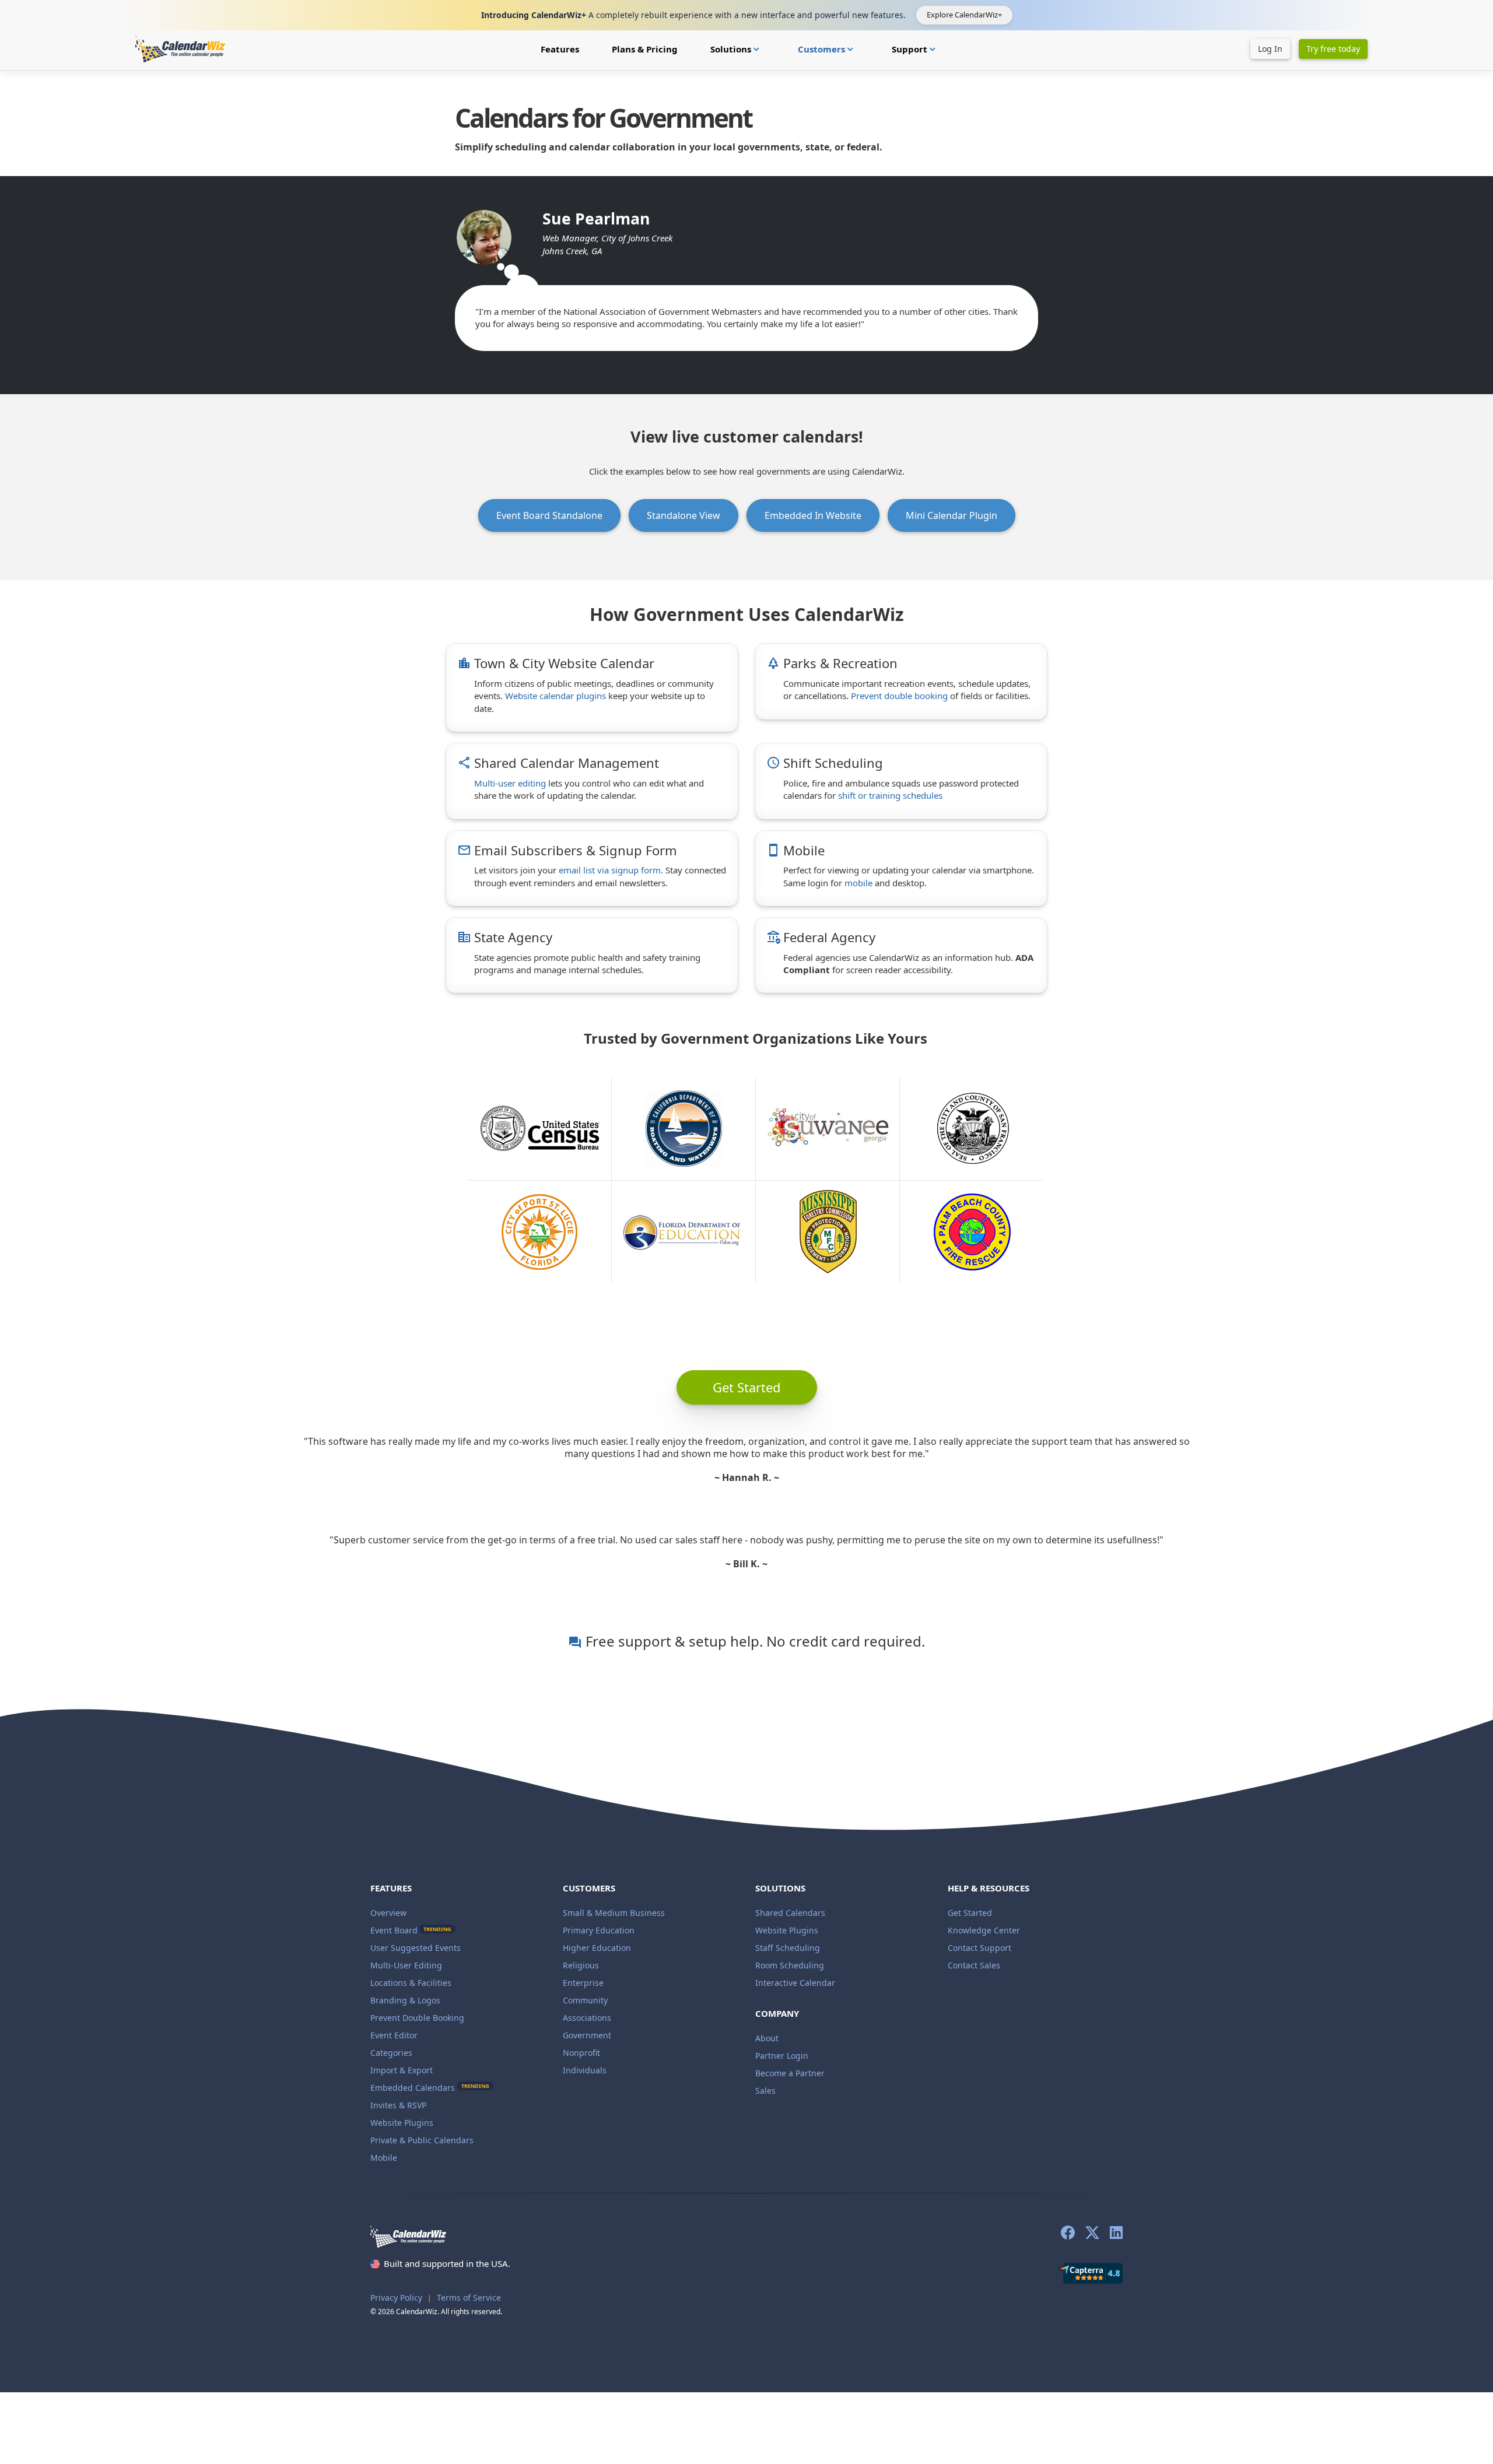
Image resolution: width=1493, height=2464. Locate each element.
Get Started (970, 1913)
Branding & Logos (405, 2000)
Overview (388, 1913)
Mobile (384, 2158)
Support (915, 49)
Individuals (585, 2070)
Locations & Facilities (411, 1983)
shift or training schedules (890, 795)
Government (587, 2035)
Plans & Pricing (645, 49)
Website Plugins (402, 2123)
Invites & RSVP (398, 2105)
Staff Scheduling (788, 1948)
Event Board (394, 1930)
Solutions (736, 49)
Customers (827, 49)
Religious (581, 1965)
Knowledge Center (984, 1930)
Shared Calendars (790, 1913)
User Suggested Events (416, 1948)
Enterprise (583, 1983)
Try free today (1333, 49)
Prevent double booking (899, 696)
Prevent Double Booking (417, 2018)
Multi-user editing (510, 783)
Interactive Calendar (795, 1983)
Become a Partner (790, 2073)
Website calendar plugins (556, 696)
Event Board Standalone (549, 515)
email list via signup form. (611, 870)
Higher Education (597, 1948)
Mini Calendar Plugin (951, 515)
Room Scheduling (790, 1965)
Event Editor (394, 2035)
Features (560, 49)
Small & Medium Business (614, 1913)
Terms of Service (469, 2298)
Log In (1270, 49)
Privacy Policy (396, 2298)
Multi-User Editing (406, 1965)
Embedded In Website (813, 515)
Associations (587, 2018)
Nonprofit (581, 2053)
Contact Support (979, 1948)
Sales (765, 2091)
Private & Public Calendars (422, 2140)
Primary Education (599, 1930)
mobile (858, 883)
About (767, 2038)
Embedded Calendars (430, 2088)
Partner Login (782, 2056)
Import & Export (402, 2070)
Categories (391, 2053)
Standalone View (684, 515)
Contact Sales (974, 1965)
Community (585, 2000)
